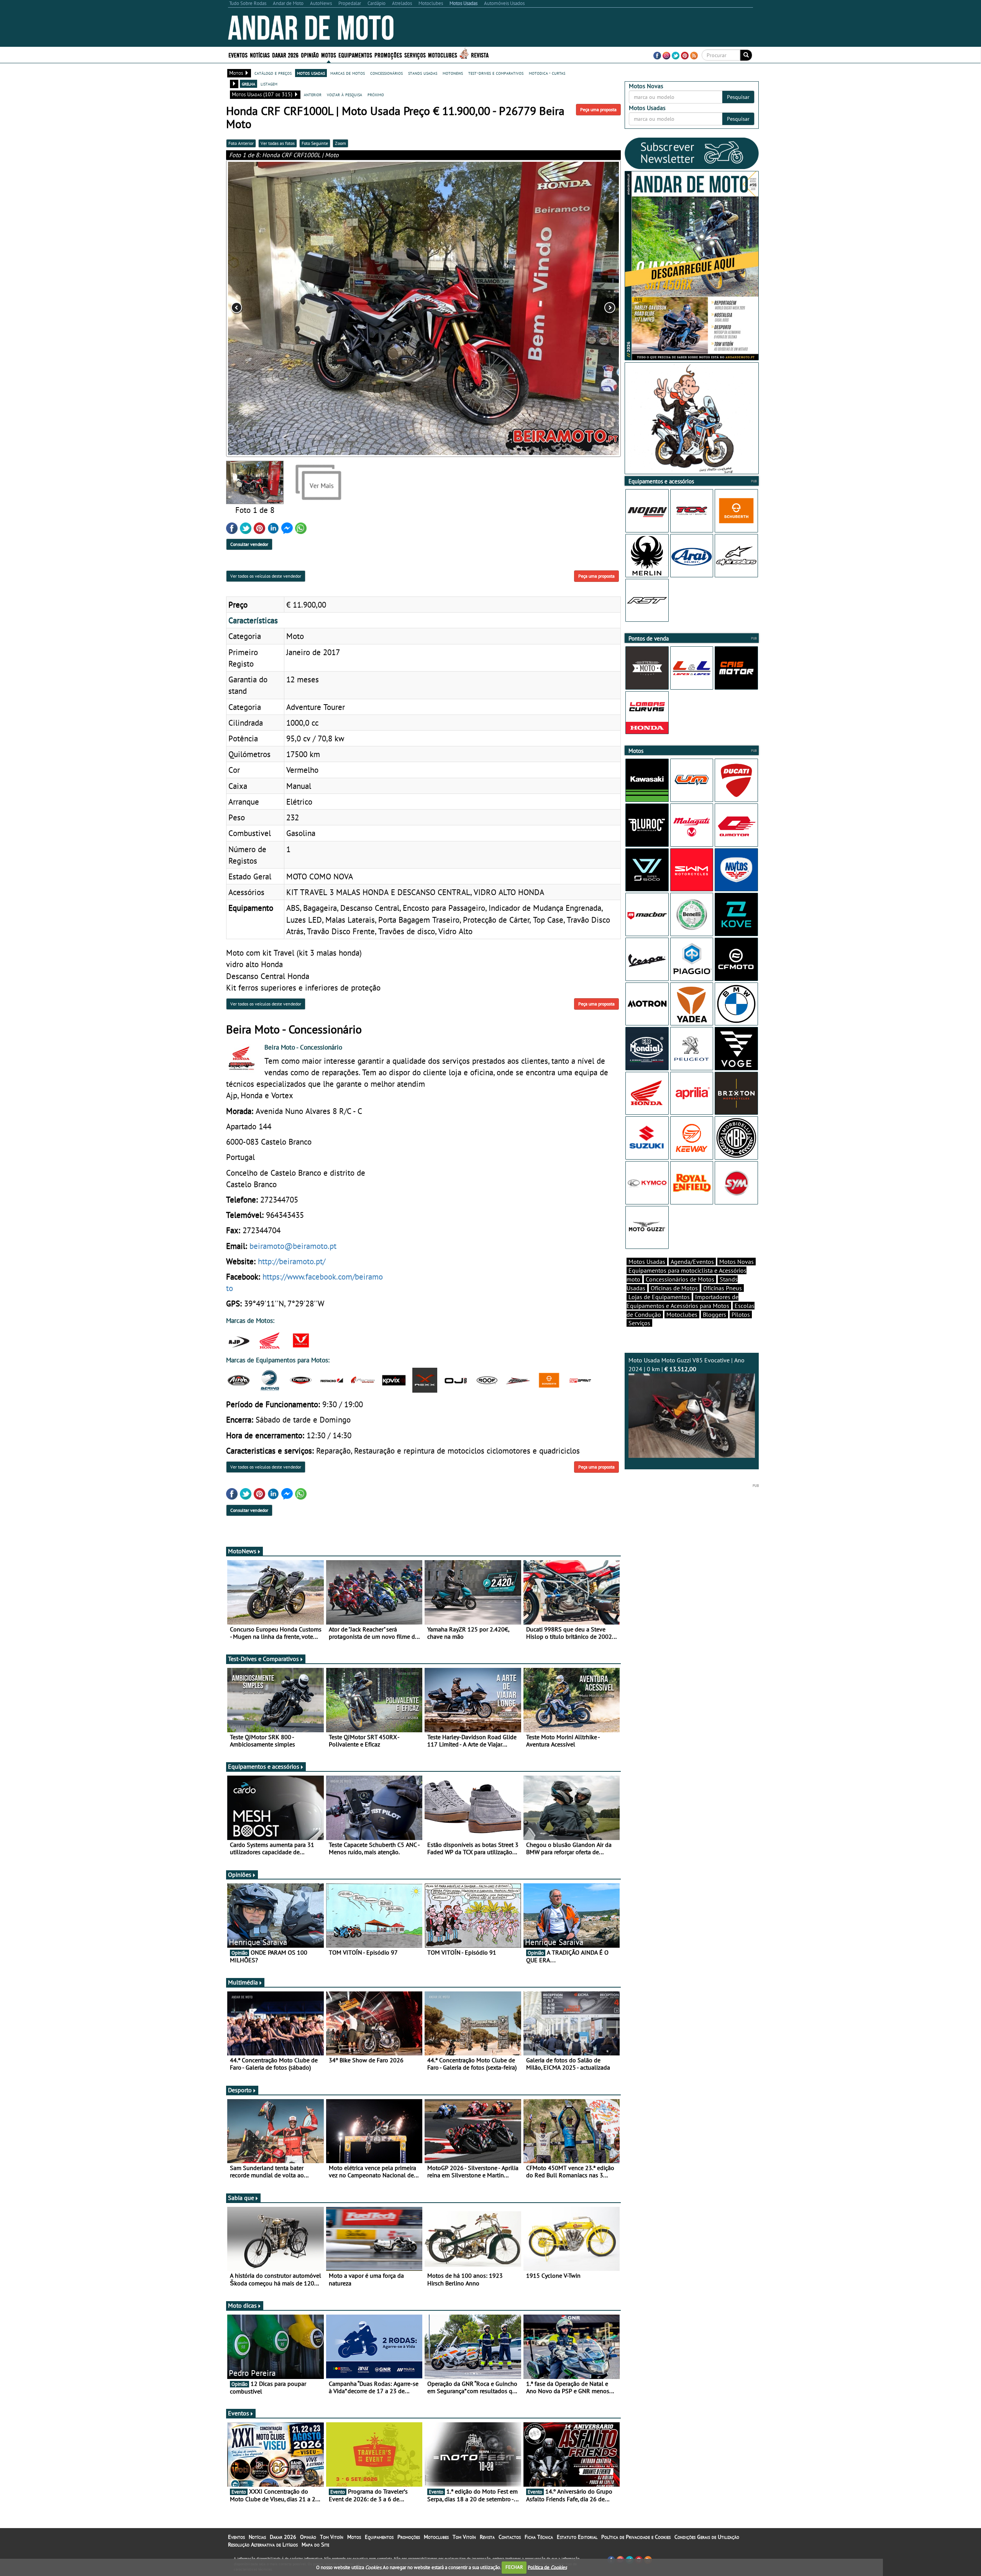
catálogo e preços (273, 73)
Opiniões (240, 1875)
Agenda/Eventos (692, 1262)
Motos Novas (737, 1262)
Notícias (257, 2537)
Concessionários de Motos (680, 1279)
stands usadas (423, 73)
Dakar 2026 (285, 55)
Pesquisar (738, 97)
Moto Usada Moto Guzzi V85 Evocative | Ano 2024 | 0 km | (687, 1364)
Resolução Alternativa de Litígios (263, 2545)
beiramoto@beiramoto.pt (293, 1246)
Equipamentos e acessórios (264, 1766)
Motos (354, 2537)
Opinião (310, 55)
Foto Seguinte (315, 143)
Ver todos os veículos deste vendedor (266, 576)
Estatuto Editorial (577, 2537)
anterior (313, 94)
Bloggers (714, 1314)
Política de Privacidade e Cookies (636, 2537)
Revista (480, 55)
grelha (249, 84)
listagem (269, 84)
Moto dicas (242, 2305)
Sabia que (241, 2198)
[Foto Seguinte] (542, 308)
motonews (453, 73)
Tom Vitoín (332, 2537)
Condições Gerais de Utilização (707, 2537)
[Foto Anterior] (305, 308)
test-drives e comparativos (496, 73)
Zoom (340, 143)
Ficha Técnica (539, 2537)
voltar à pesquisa (344, 94)
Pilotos (741, 1314)
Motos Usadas (647, 1262)
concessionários (386, 73)
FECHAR (514, 2567)
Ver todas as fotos (278, 143)
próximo (376, 94)
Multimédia (243, 1982)
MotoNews (242, 1551)
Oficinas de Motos (674, 1288)
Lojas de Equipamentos (659, 1297)
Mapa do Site (315, 2545)
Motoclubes (443, 55)
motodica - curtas (547, 73)
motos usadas (311, 73)
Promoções (388, 55)
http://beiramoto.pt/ (292, 1261)
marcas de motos (348, 73)
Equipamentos (379, 2537)
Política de (547, 2567)
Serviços (639, 1323)
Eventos (238, 55)
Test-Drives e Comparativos (263, 1659)
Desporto (240, 2090)
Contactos (510, 2537)
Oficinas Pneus (723, 1288)
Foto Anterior (241, 143)
